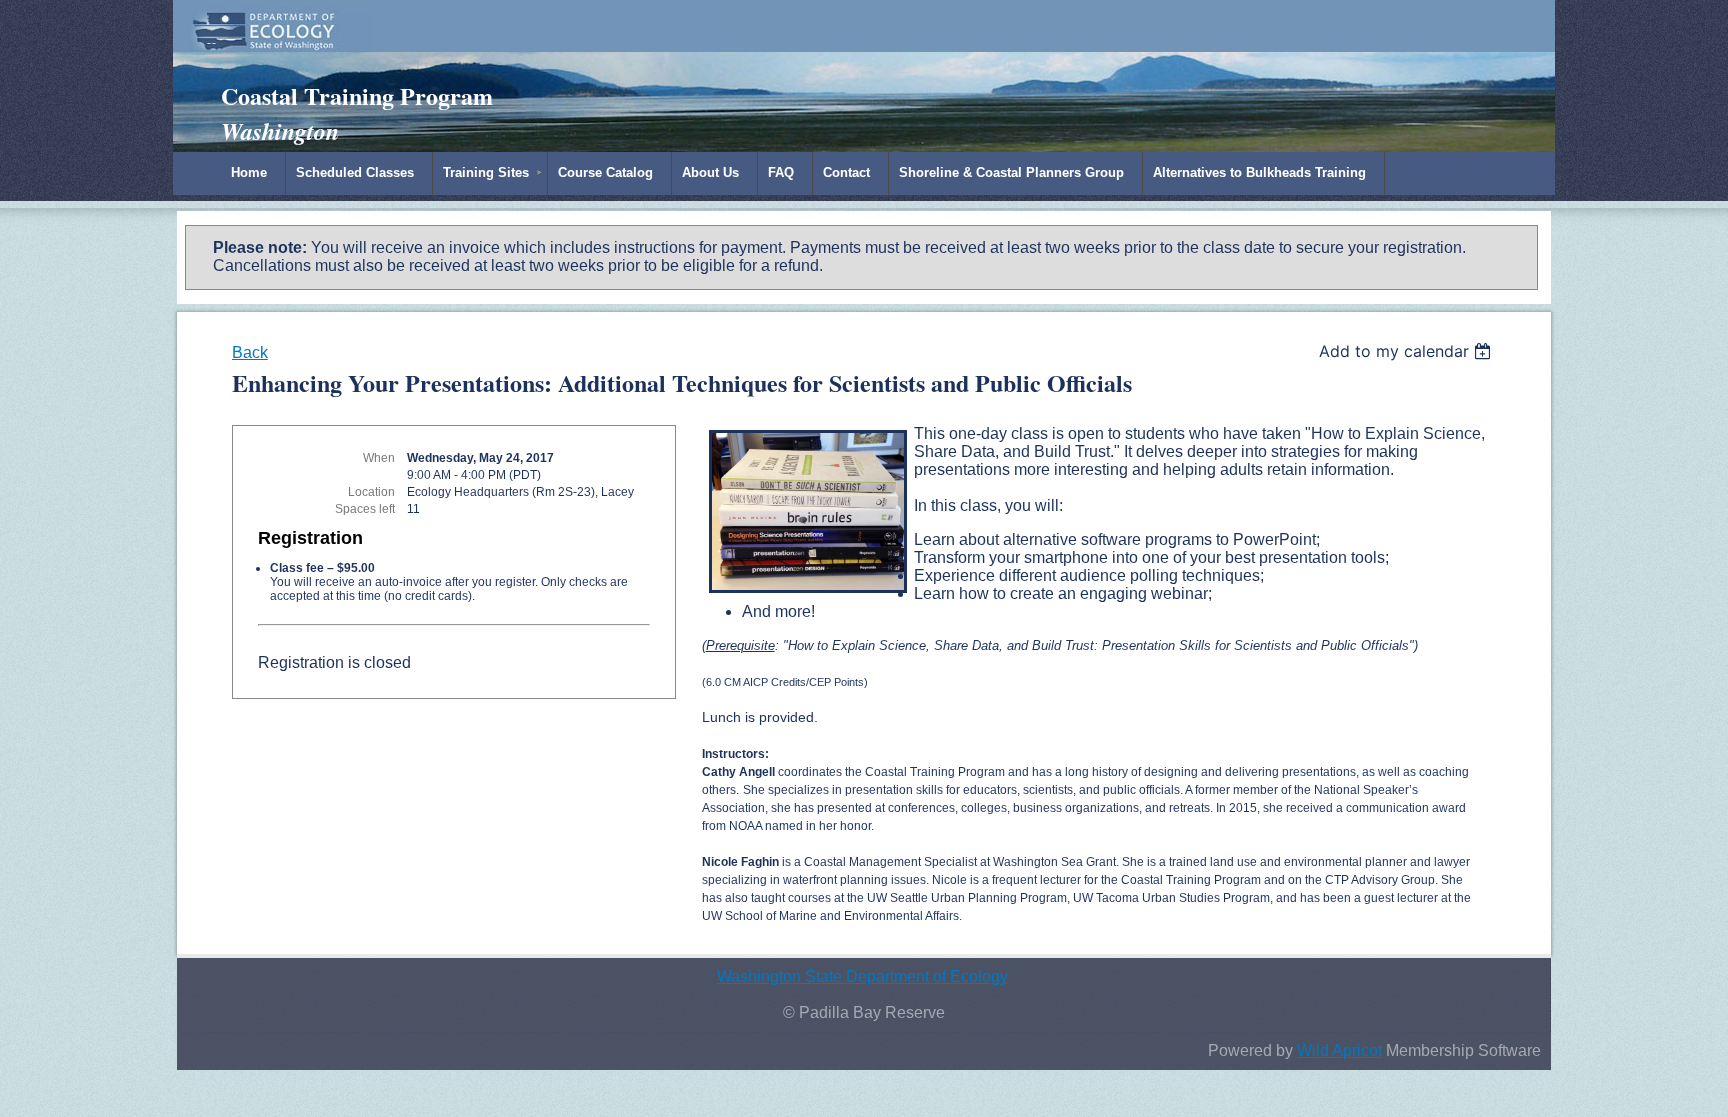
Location (371, 492)
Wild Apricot (1339, 1050)
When (379, 458)
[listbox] (1407, 351)
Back (250, 352)
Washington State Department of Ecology (862, 976)
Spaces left (365, 509)
